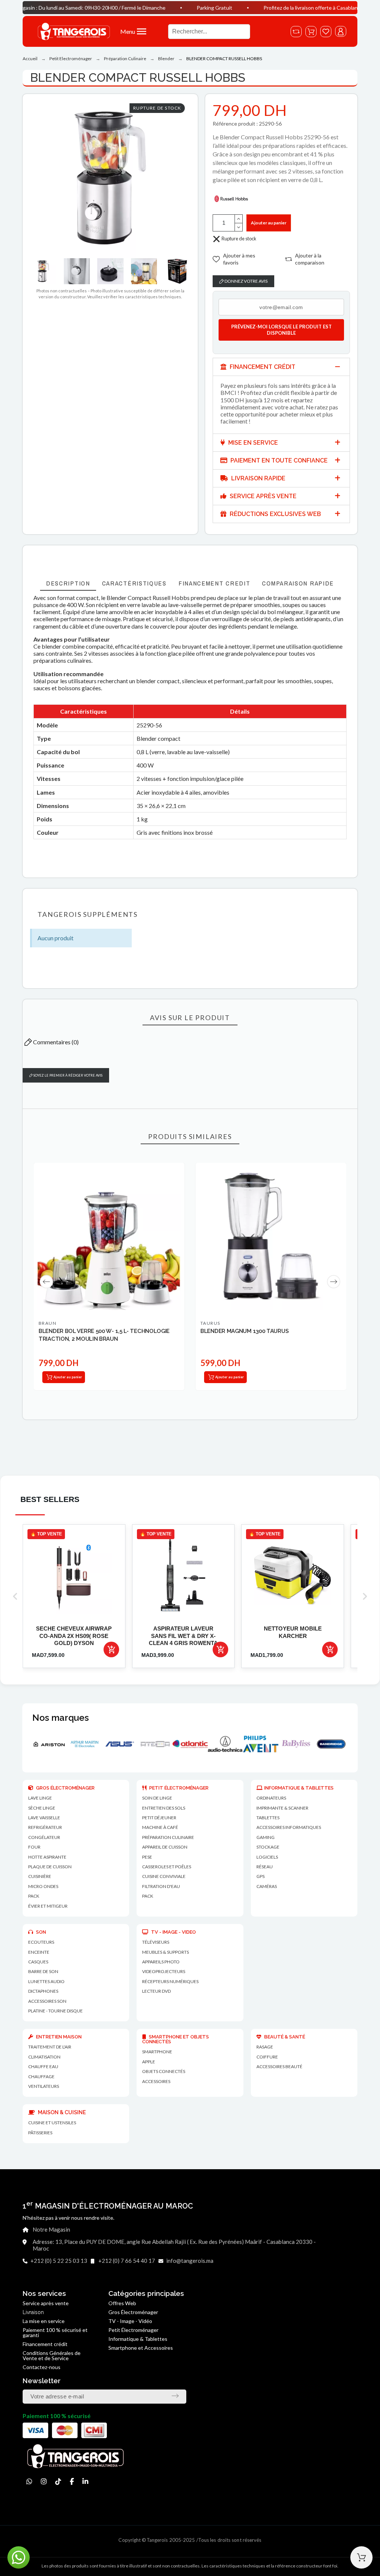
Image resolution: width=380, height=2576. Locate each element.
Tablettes (268, 1818)
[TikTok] (58, 2481)
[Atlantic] (127, 1744)
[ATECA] (92, 1744)
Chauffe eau (43, 2066)
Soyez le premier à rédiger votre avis (68, 1075)
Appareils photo (161, 1962)
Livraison (33, 2312)
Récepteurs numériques (170, 1981)
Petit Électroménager (133, 2330)
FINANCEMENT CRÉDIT (262, 367)
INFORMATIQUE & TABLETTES (299, 1788)
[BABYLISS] (233, 1744)
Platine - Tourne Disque (55, 2011)
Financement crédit (45, 2344)
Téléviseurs (156, 1942)
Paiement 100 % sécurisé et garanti (55, 2332)
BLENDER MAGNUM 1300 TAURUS (244, 1331)
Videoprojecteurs (164, 1971)
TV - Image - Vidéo (130, 2321)
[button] (140, 31)
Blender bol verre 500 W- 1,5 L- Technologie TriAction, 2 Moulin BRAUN (104, 1335)
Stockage (268, 1847)
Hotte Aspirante (47, 1857)
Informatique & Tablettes (138, 2339)
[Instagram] (44, 2481)
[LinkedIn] (85, 2481)
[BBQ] (339, 1744)
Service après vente (46, 2303)
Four (34, 1847)
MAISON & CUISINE (61, 2112)
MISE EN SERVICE (252, 443)
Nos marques (60, 1718)
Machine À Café (160, 1827)
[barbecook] (303, 1744)
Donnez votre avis (246, 281)
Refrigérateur (45, 1827)
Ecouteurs (41, 1942)
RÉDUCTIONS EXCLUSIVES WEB (275, 514)
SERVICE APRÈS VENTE (262, 496)
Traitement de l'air (50, 2047)
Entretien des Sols (164, 1808)
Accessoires (156, 2081)
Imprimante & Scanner (282, 1808)
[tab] (281, 367)
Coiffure (267, 2057)
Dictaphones (43, 1991)
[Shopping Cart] (361, 2557)
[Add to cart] (111, 1649)
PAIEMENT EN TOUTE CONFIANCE (278, 460)
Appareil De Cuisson (165, 1847)
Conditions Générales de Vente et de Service (52, 2356)
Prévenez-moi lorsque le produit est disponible (281, 330)
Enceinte (39, 1952)
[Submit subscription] (175, 2396)
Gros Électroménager (133, 2312)
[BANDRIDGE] (268, 1744)
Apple (149, 2062)
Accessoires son (47, 2001)
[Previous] (46, 1282)
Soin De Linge (157, 1798)
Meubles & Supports (166, 1952)
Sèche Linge (42, 1808)
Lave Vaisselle (44, 1818)
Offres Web (122, 2303)
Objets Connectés (164, 2071)
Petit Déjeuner (159, 1818)
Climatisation (44, 2057)
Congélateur (44, 1837)
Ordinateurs (271, 1798)
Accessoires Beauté (279, 2066)
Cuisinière (40, 1876)
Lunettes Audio (46, 1981)
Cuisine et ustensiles (52, 2123)
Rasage (265, 2047)
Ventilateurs (44, 2086)
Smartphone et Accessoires (141, 2348)
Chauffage (41, 2077)
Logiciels (267, 1857)
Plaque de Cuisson (50, 1867)
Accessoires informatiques (289, 1827)
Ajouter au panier (269, 223)
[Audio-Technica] (162, 1744)
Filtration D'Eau (161, 1886)
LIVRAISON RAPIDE (258, 478)
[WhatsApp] (29, 2481)
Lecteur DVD (156, 1991)
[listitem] (74, 1596)
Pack (34, 1896)
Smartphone (157, 2052)
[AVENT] (198, 1744)
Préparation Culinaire (168, 1837)
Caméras (267, 1886)
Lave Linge (40, 1798)
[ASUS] (57, 1744)
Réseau (265, 1867)
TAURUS (210, 1323)
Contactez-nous (42, 2367)
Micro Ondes (43, 1886)
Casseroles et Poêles (167, 1867)
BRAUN (47, 1323)
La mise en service (44, 2321)
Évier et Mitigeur (48, 1906)
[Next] (334, 1282)
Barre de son (43, 1971)
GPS (261, 1876)
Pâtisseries (40, 2133)
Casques (38, 1962)
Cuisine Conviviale (164, 1876)
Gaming (266, 1837)
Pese (147, 1857)
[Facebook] (72, 2481)
